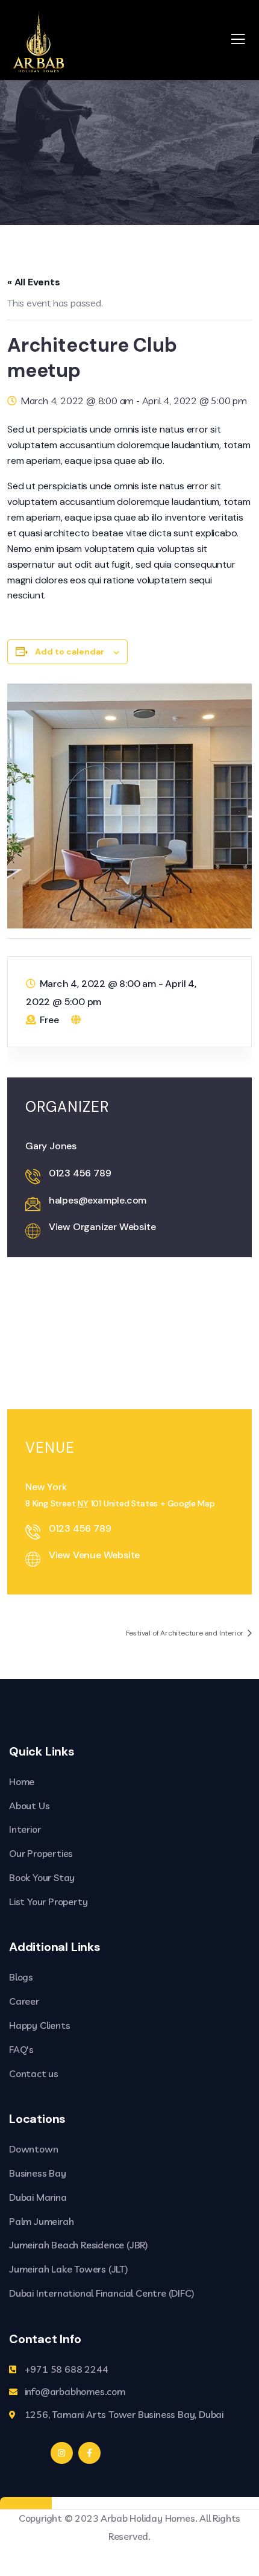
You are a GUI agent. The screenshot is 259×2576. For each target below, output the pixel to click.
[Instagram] (61, 2453)
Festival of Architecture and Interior (186, 1633)
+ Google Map (188, 1503)
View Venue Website (94, 1555)
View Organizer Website (102, 1227)
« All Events (34, 282)
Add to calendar (70, 652)
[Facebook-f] (89, 2453)
